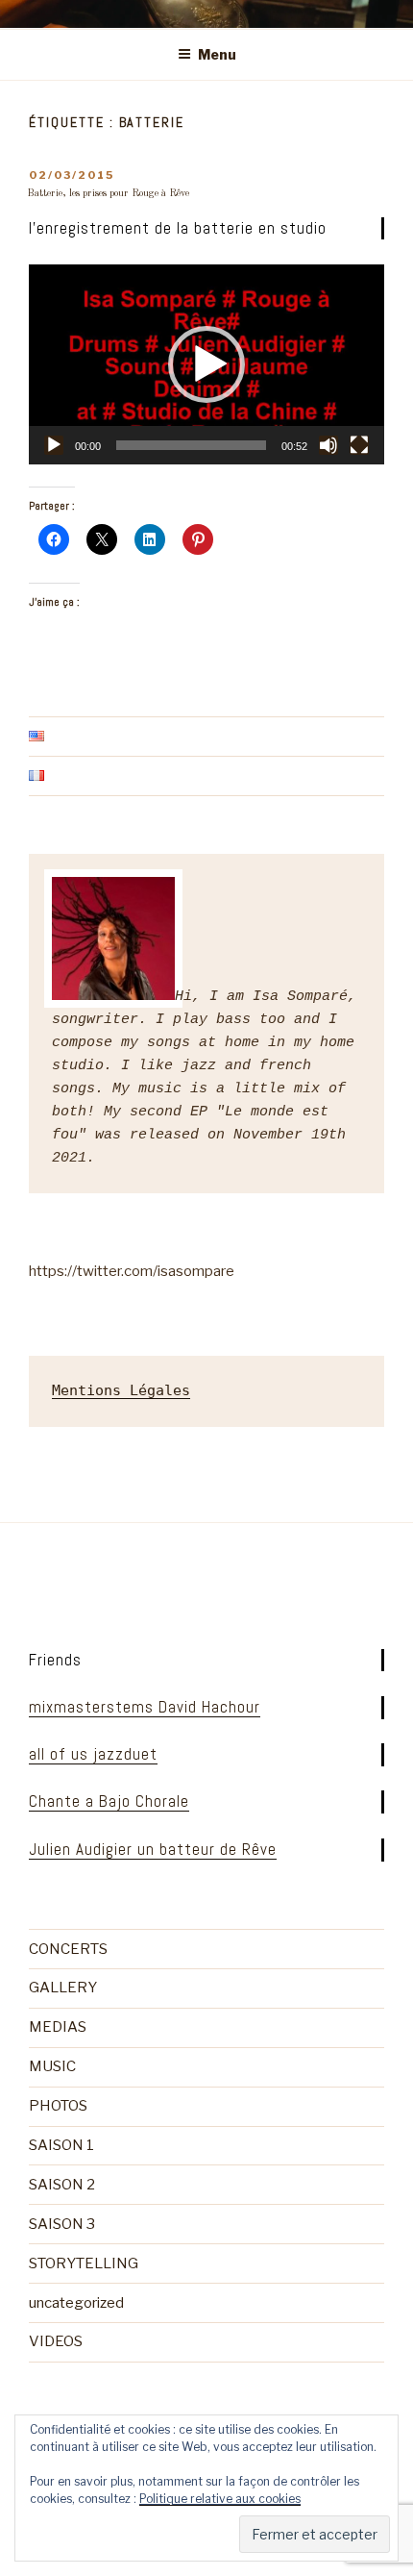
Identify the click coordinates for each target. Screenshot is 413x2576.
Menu (217, 54)
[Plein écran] (359, 445)
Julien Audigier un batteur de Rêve (153, 1849)
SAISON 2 (62, 2185)
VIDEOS (56, 2341)
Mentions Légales (121, 1390)
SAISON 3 (62, 2224)
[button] (206, 364)
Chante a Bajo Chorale (109, 1801)
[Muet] (328, 445)
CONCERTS (68, 1949)
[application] (206, 364)
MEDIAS (58, 2027)
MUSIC (52, 2066)
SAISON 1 (61, 2145)
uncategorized (76, 2303)
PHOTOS (58, 2106)
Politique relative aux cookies (220, 2499)
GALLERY (63, 1988)
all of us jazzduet (93, 1754)
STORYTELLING (84, 2263)
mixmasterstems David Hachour (145, 1707)
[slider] (191, 445)
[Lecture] (54, 445)
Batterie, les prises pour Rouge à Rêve (108, 193)
